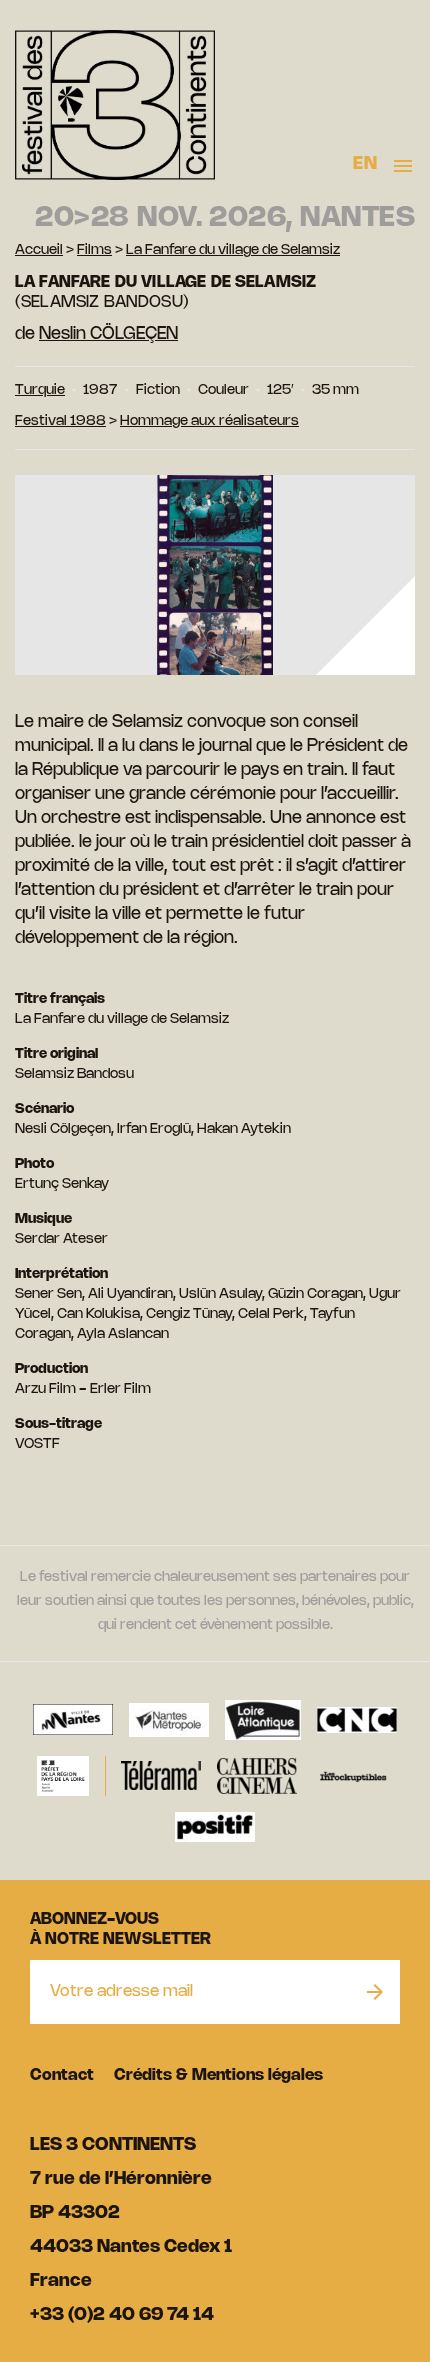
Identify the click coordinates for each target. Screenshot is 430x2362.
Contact (62, 2075)
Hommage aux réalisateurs (209, 421)
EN (365, 164)
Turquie (40, 390)
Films (94, 250)
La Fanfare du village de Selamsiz (233, 250)
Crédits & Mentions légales (218, 2075)
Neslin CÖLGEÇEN (108, 334)
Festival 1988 (60, 421)
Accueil (39, 250)
